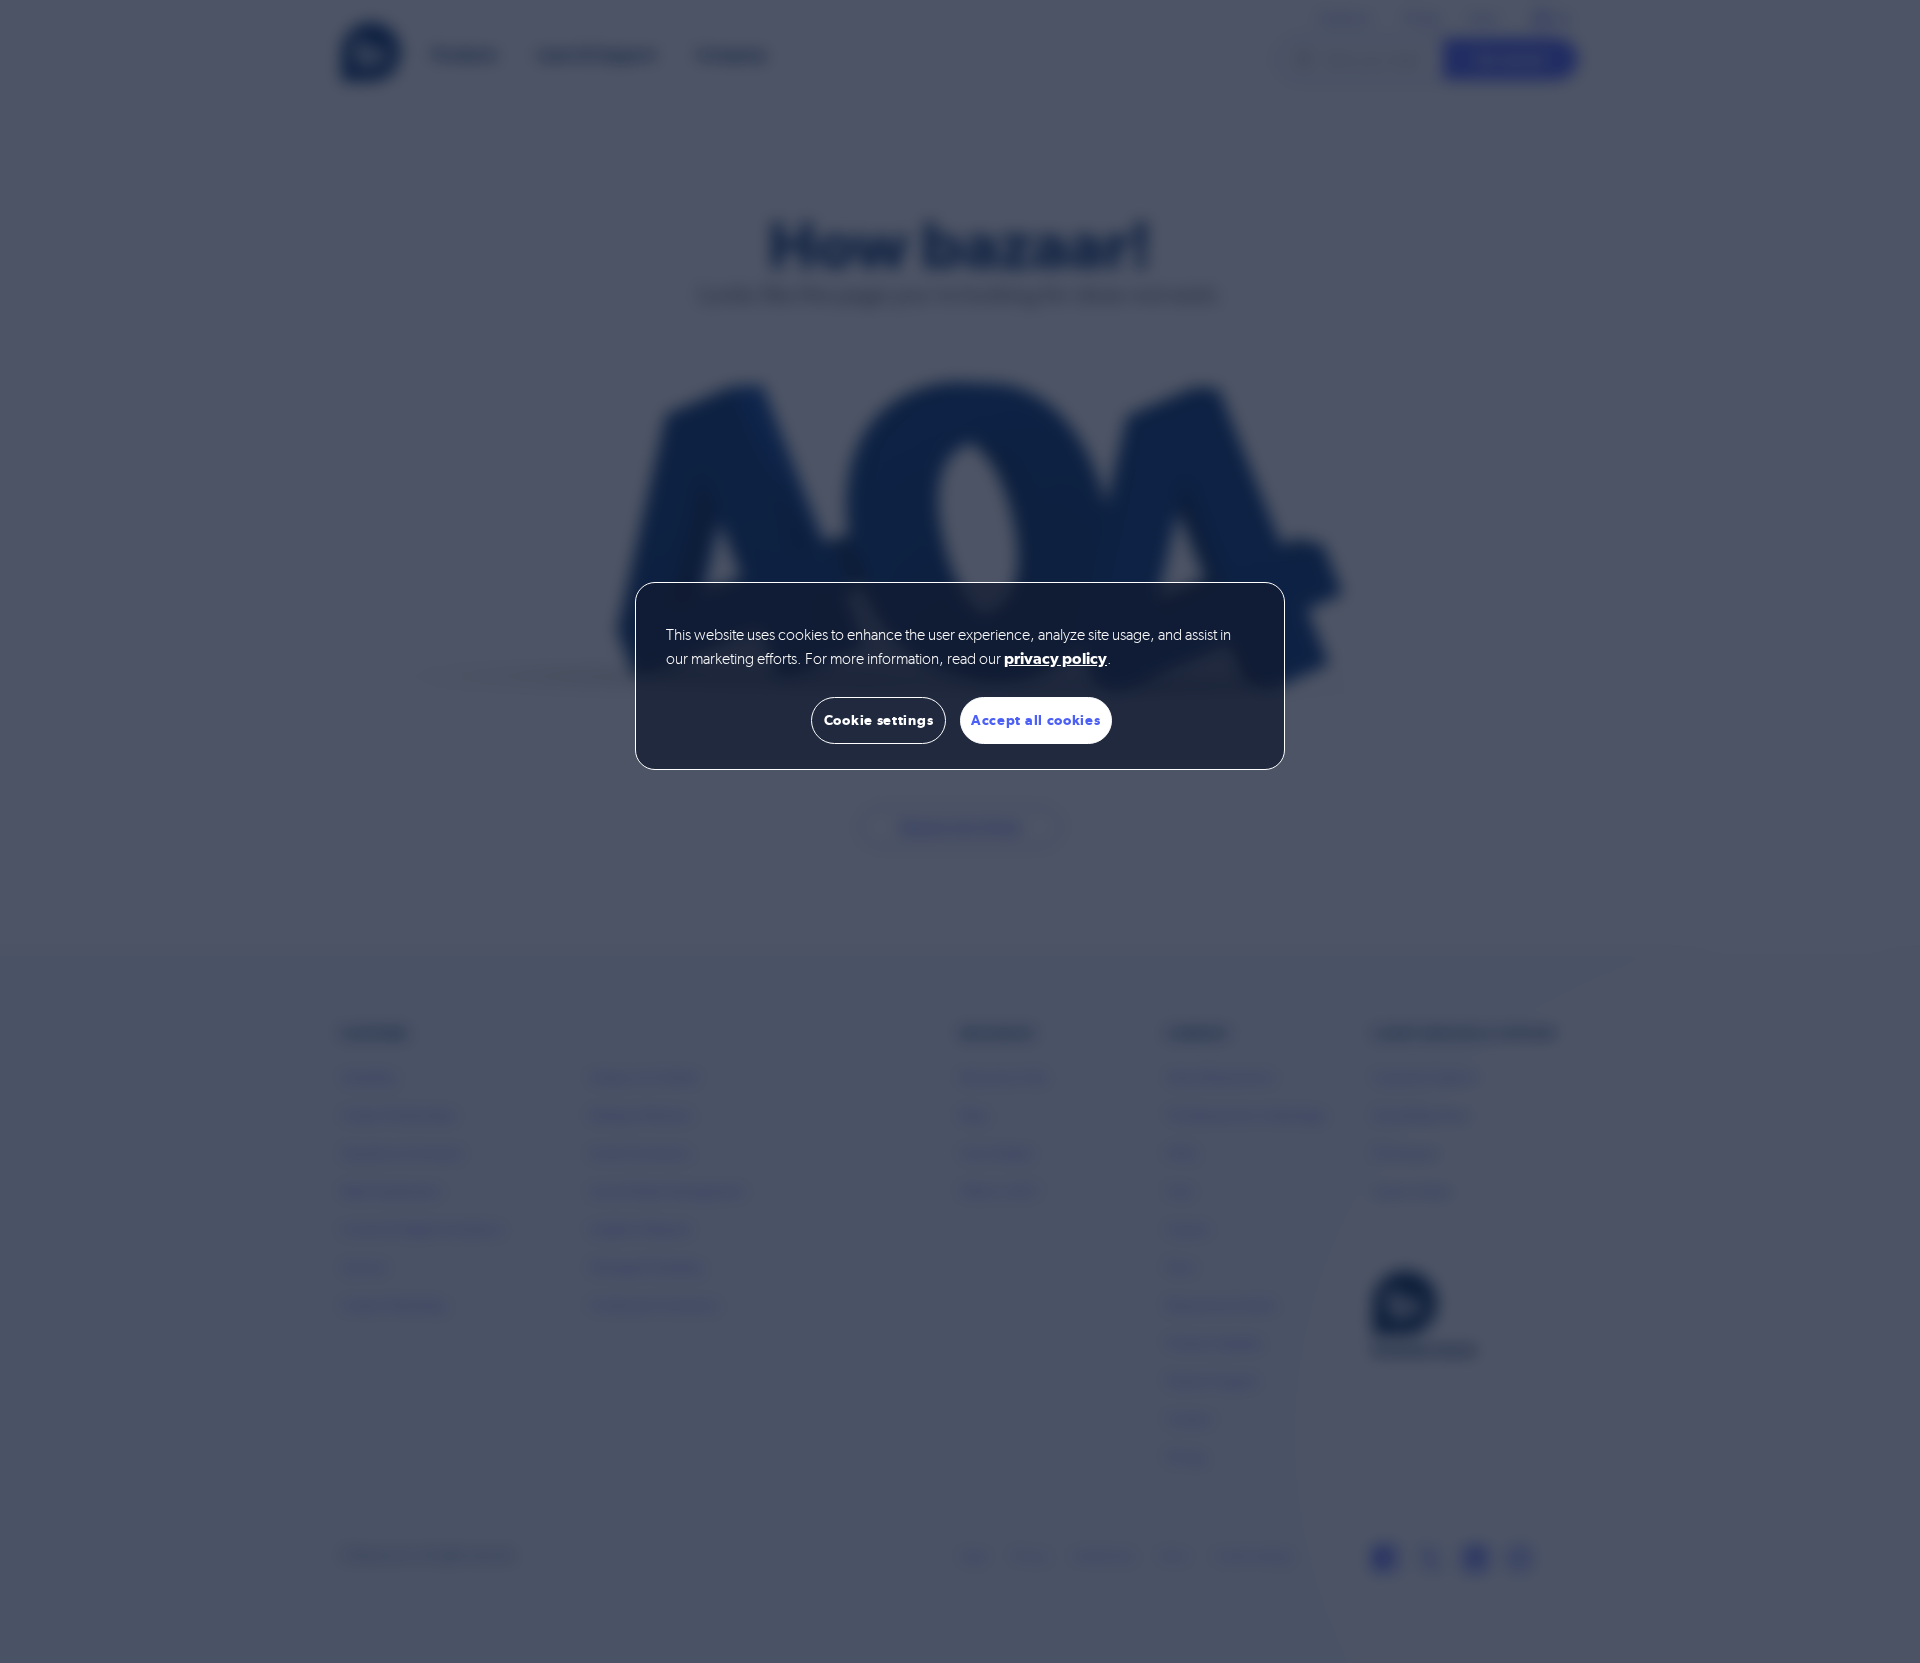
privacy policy (1055, 660)
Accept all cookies (1036, 720)
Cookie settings (879, 720)
